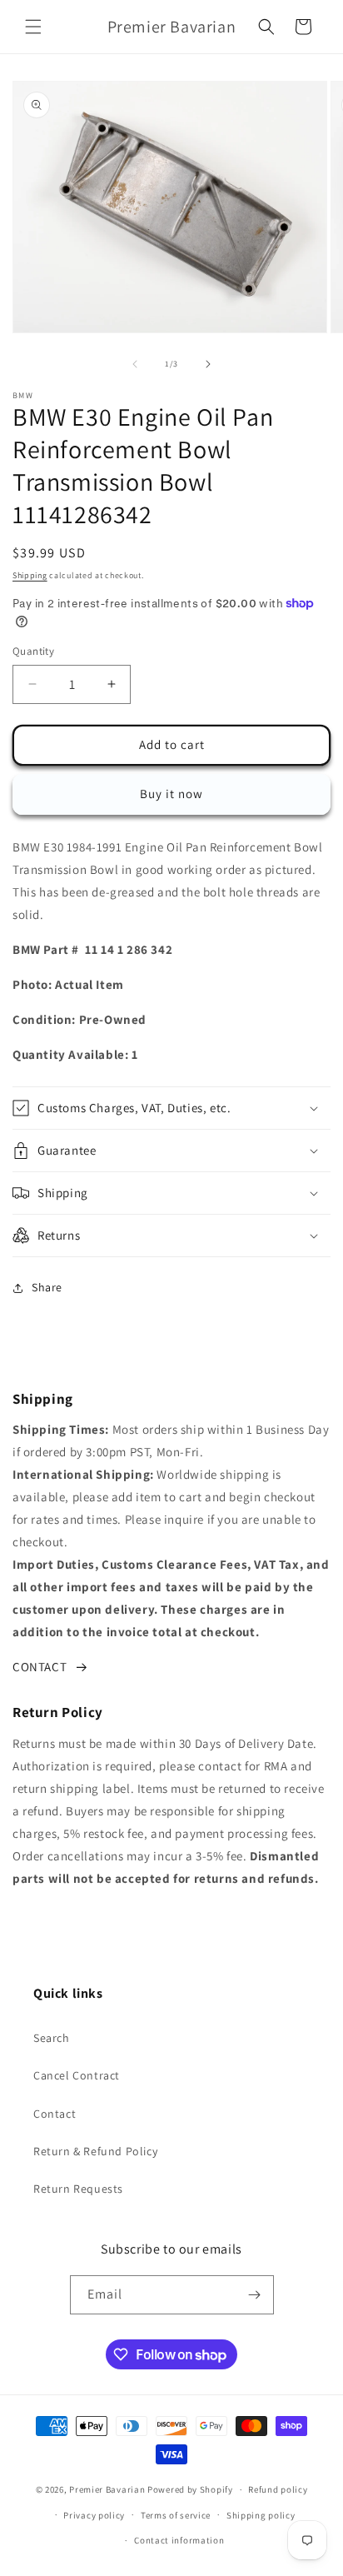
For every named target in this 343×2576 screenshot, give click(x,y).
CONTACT (40, 1667)
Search (52, 2038)
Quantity (33, 651)
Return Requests (78, 2189)
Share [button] (47, 1287)
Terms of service (176, 2515)
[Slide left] (135, 364)
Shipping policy (261, 2515)
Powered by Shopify (190, 2489)
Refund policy (278, 2489)
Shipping (30, 575)
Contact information (179, 2540)
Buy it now (171, 794)
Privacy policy (94, 2515)
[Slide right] (208, 364)
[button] (33, 27)
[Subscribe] (255, 2295)
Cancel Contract (77, 2075)
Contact (55, 2114)
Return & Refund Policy (95, 2151)
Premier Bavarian (107, 2489)
